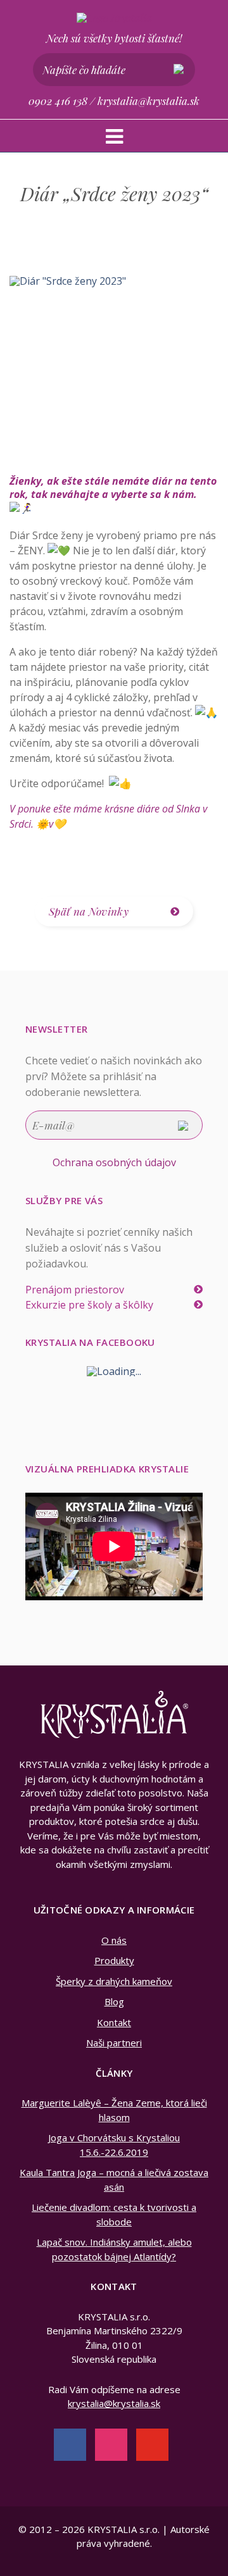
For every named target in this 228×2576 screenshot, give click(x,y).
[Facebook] (70, 2443)
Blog (114, 2001)
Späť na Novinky (89, 911)
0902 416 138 (58, 101)
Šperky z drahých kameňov (114, 1981)
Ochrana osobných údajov (114, 1162)
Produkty (114, 1960)
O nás (114, 1940)
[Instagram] (111, 2443)
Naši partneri (114, 2043)
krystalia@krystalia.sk (149, 101)
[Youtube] (152, 2443)
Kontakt (114, 2022)
